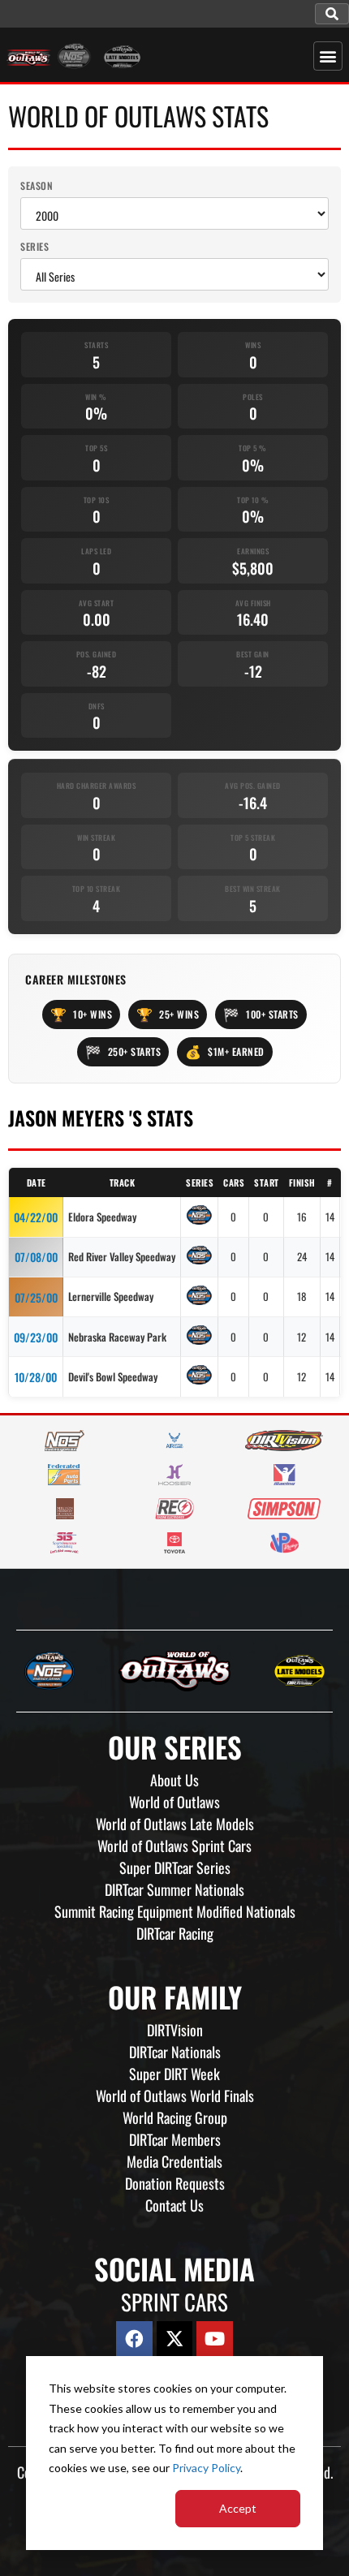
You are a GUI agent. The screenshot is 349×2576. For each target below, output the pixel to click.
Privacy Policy (206, 2468)
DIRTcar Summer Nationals (174, 1889)
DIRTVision (175, 2030)
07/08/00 (36, 1257)
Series (34, 246)
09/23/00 (36, 1337)
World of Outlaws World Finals (175, 2096)
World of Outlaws (174, 1802)
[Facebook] (134, 2339)
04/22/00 (36, 1217)
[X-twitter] (175, 2339)
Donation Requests (175, 2183)
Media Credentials (174, 2161)
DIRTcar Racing (175, 1933)
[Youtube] (215, 2339)
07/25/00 (36, 1297)
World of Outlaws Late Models (175, 1824)
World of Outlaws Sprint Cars (174, 1846)
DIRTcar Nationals (175, 2052)
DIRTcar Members (175, 2139)
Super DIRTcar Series (175, 1867)
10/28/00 (36, 1377)
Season (37, 185)
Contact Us (174, 2205)
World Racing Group (175, 2117)
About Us (174, 1780)
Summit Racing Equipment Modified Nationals (175, 1911)
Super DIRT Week (174, 2074)
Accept (238, 2508)
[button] (332, 14)
